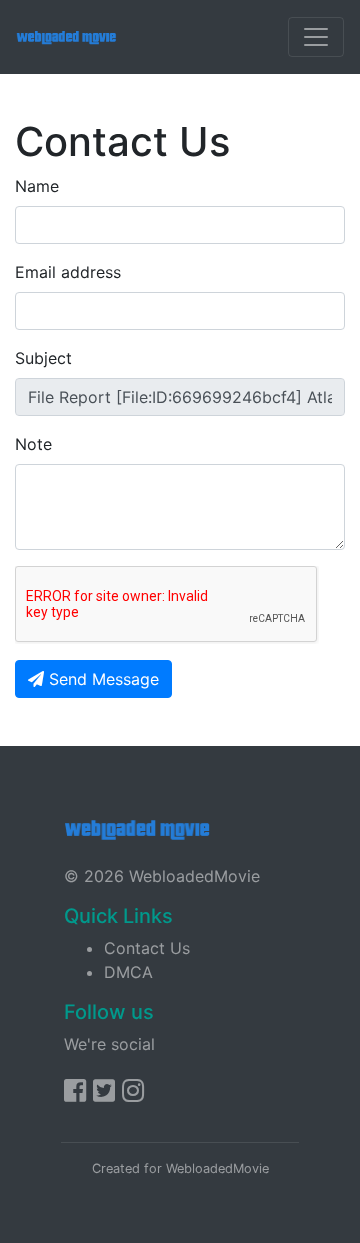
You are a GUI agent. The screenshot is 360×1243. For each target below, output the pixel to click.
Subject (43, 358)
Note (33, 444)
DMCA (128, 972)
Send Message (101, 679)
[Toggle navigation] (316, 37)
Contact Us (147, 948)
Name (37, 186)
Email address (68, 272)
